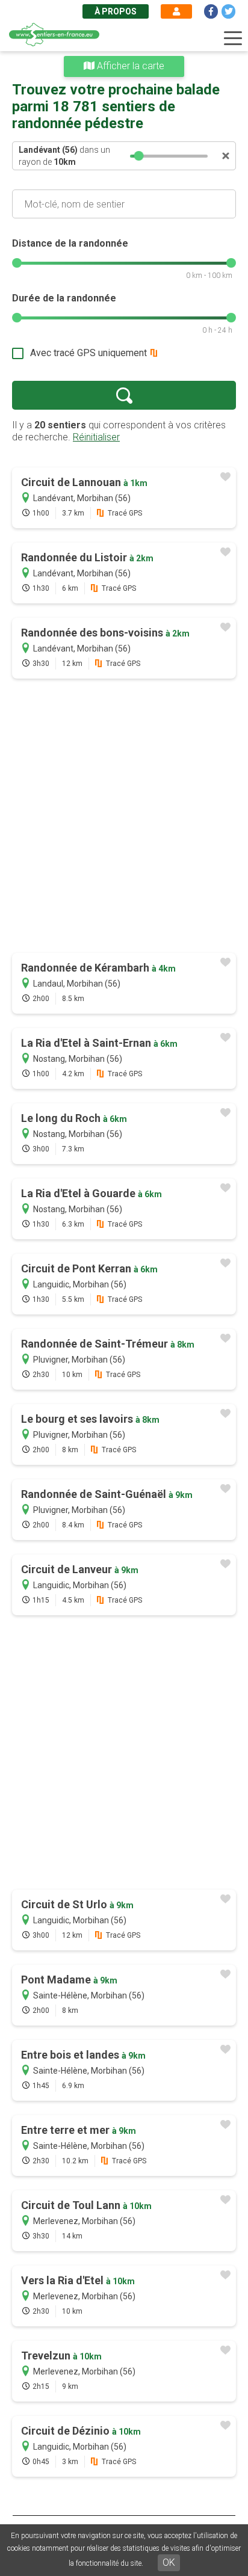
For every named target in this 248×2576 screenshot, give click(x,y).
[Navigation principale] (233, 39)
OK (169, 2562)
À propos (116, 11)
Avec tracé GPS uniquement (88, 353)
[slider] (138, 156)
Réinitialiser (96, 437)
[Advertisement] (124, 817)
